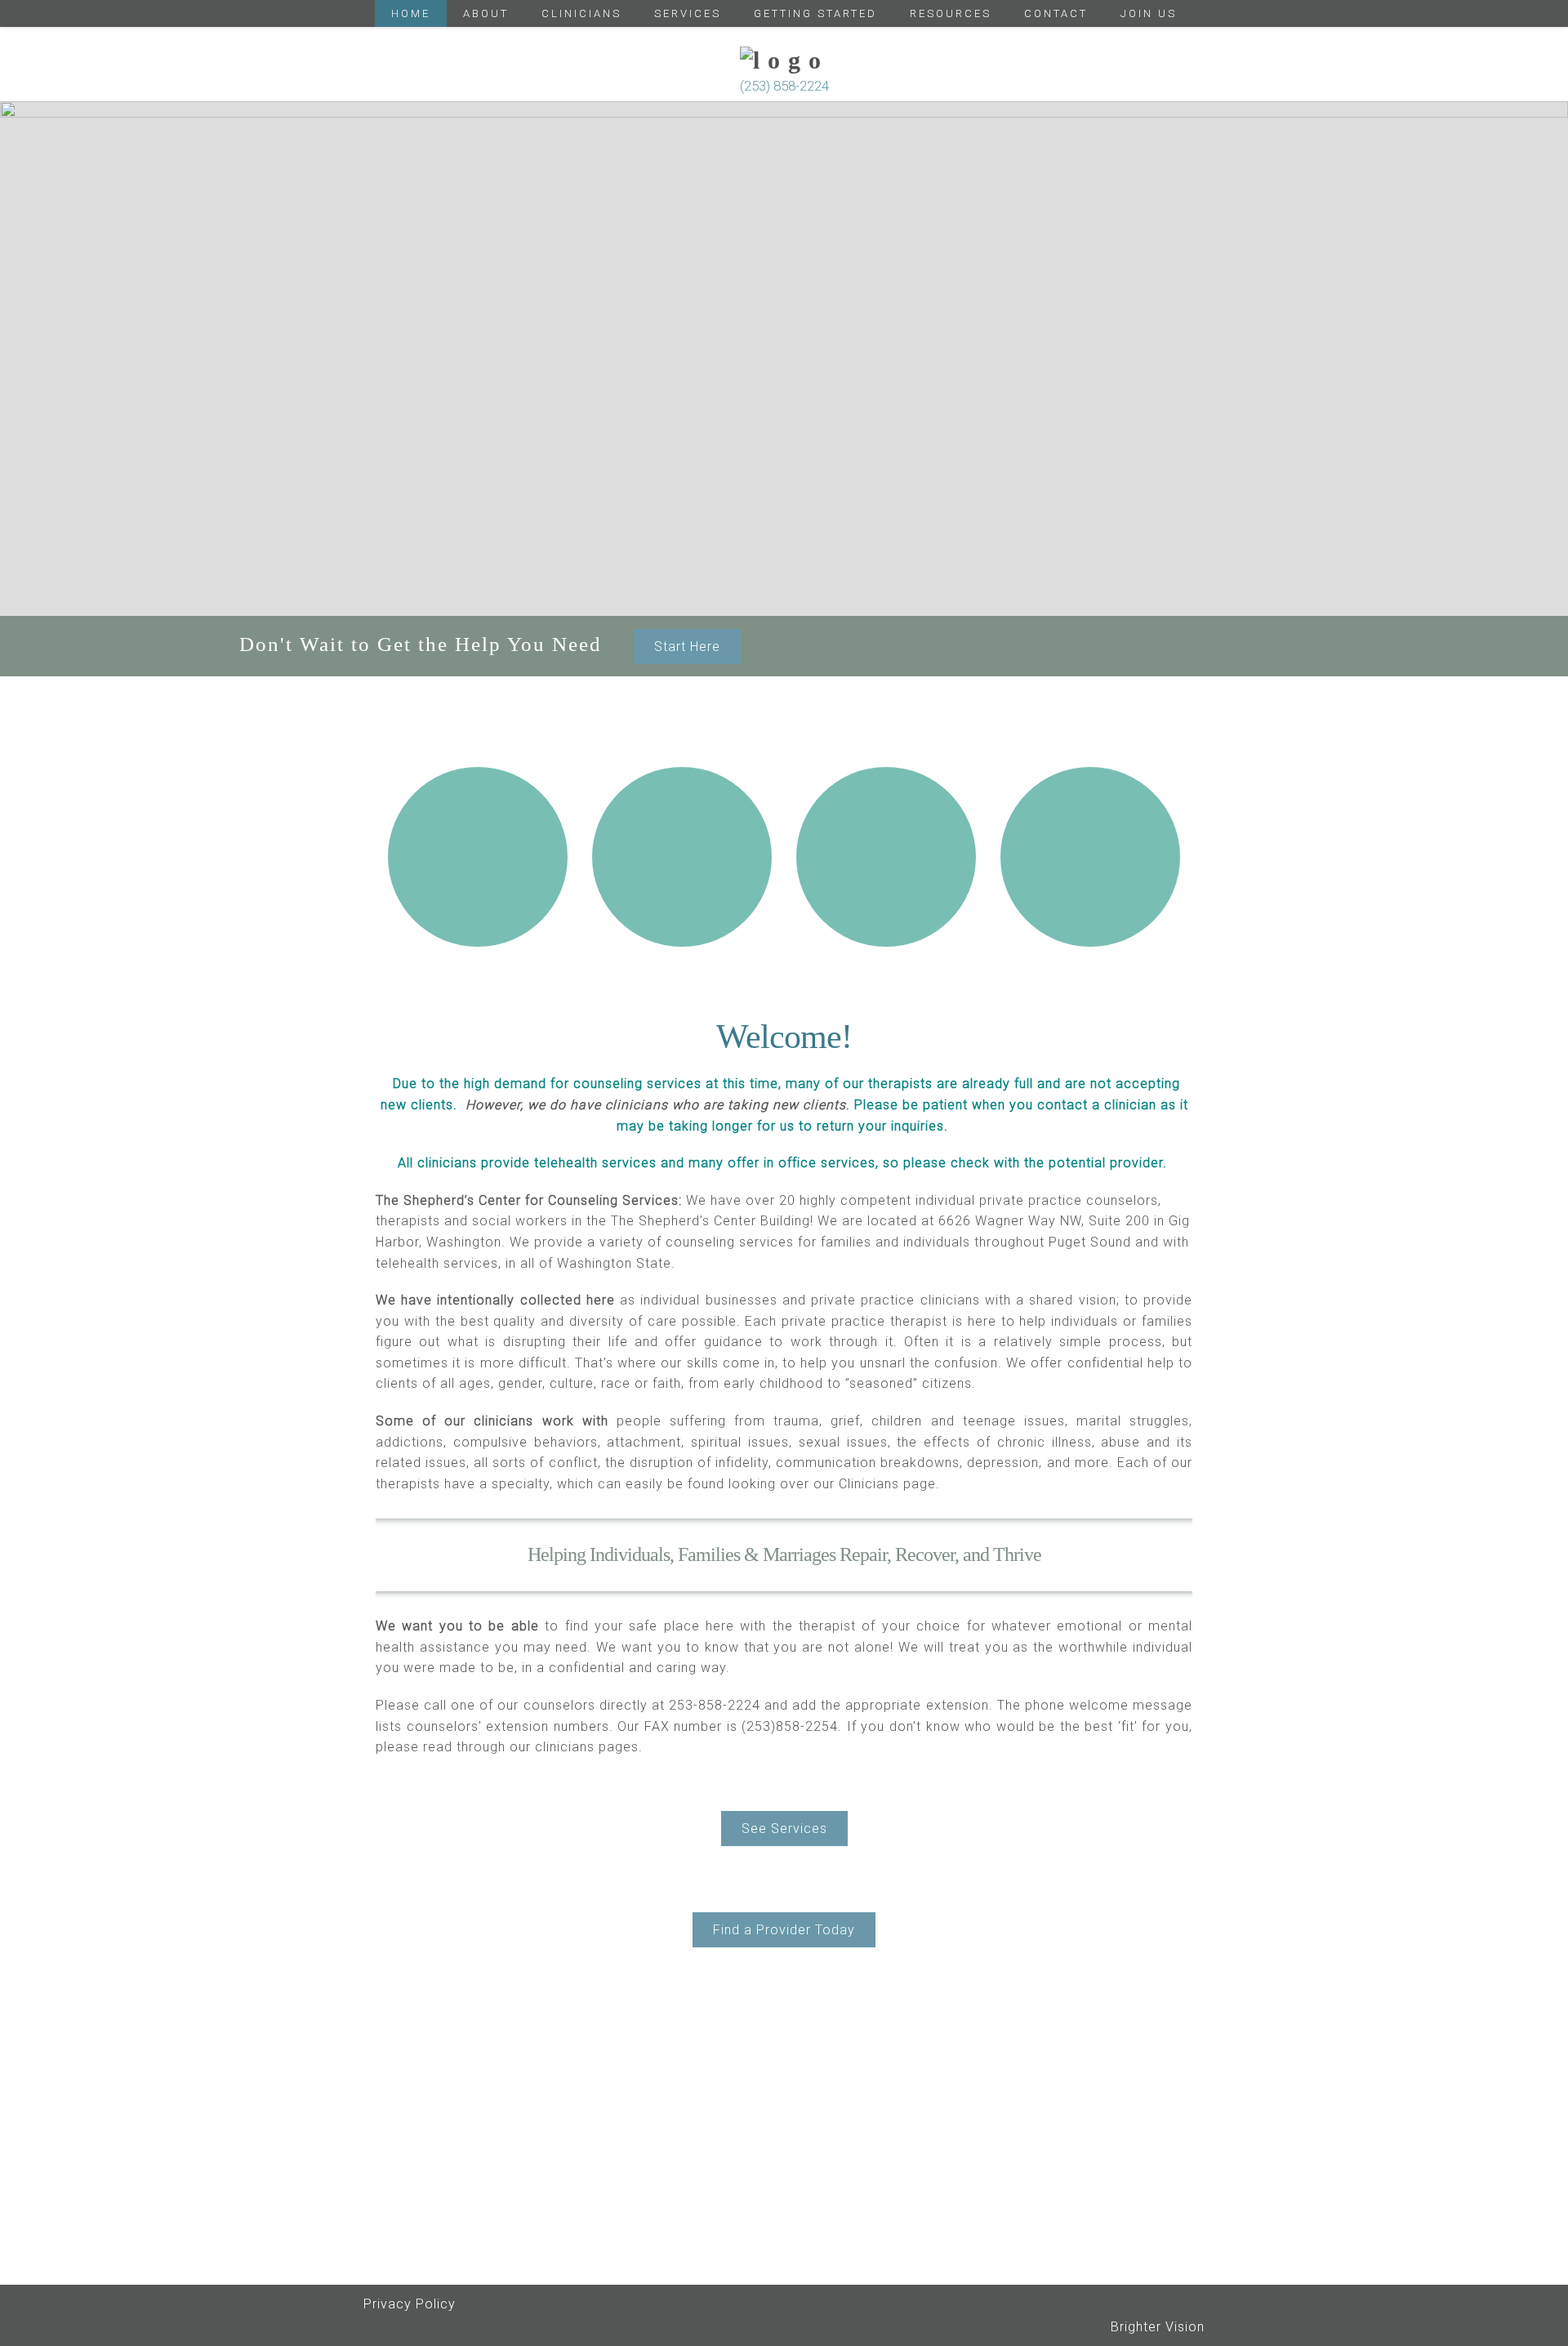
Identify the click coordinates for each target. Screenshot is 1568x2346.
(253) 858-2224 (784, 86)
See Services (784, 1829)
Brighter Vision (1158, 2327)
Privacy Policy (410, 2304)
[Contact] (1090, 857)
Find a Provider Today (784, 1930)
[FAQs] (886, 857)
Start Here (687, 647)
